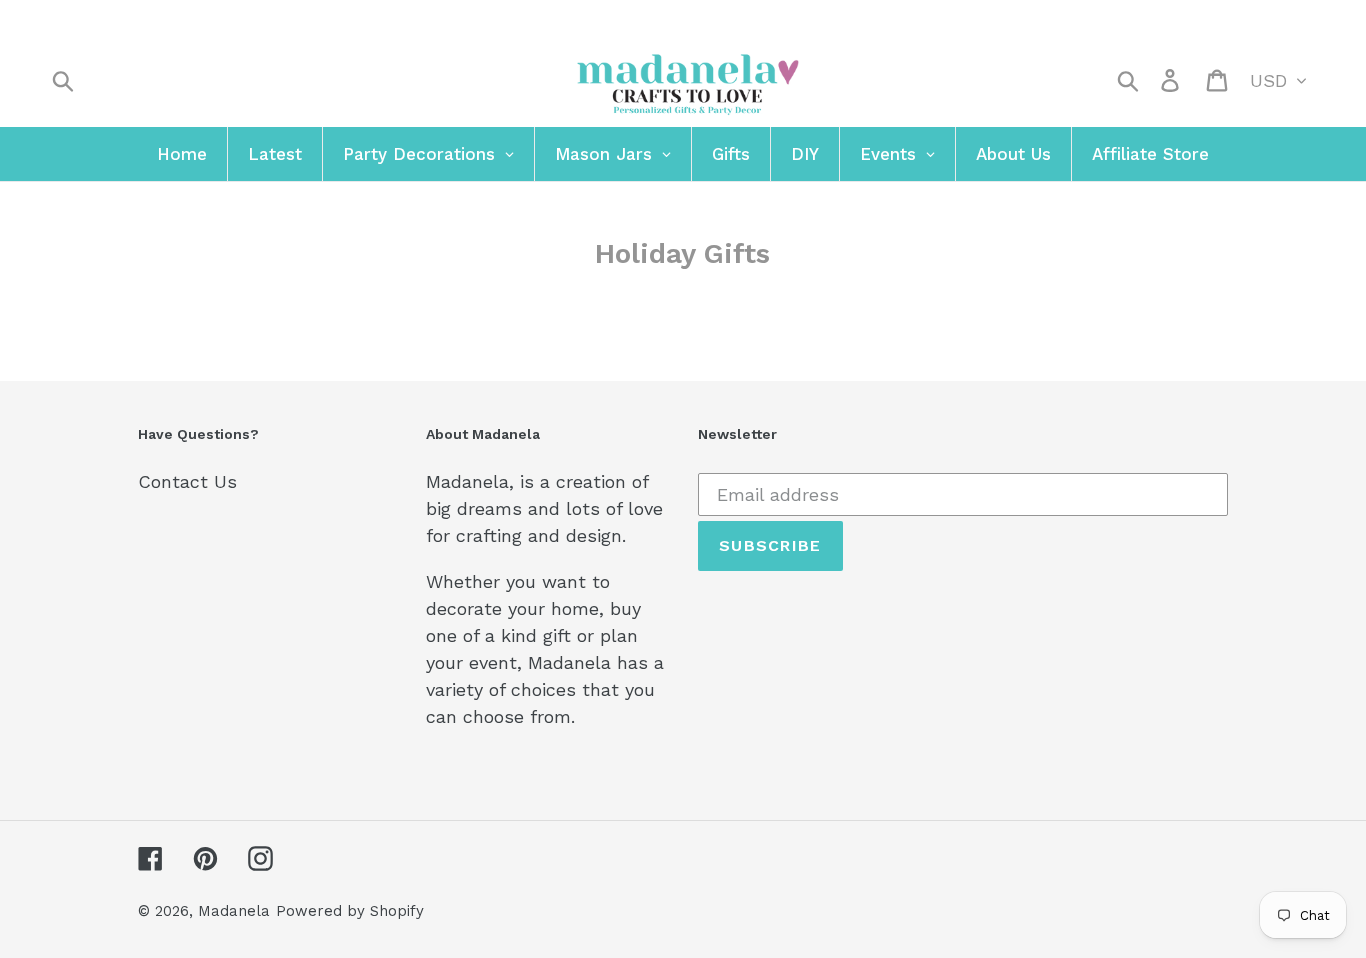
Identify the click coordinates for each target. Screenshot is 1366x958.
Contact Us (187, 481)
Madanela (234, 911)
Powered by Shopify (350, 911)
